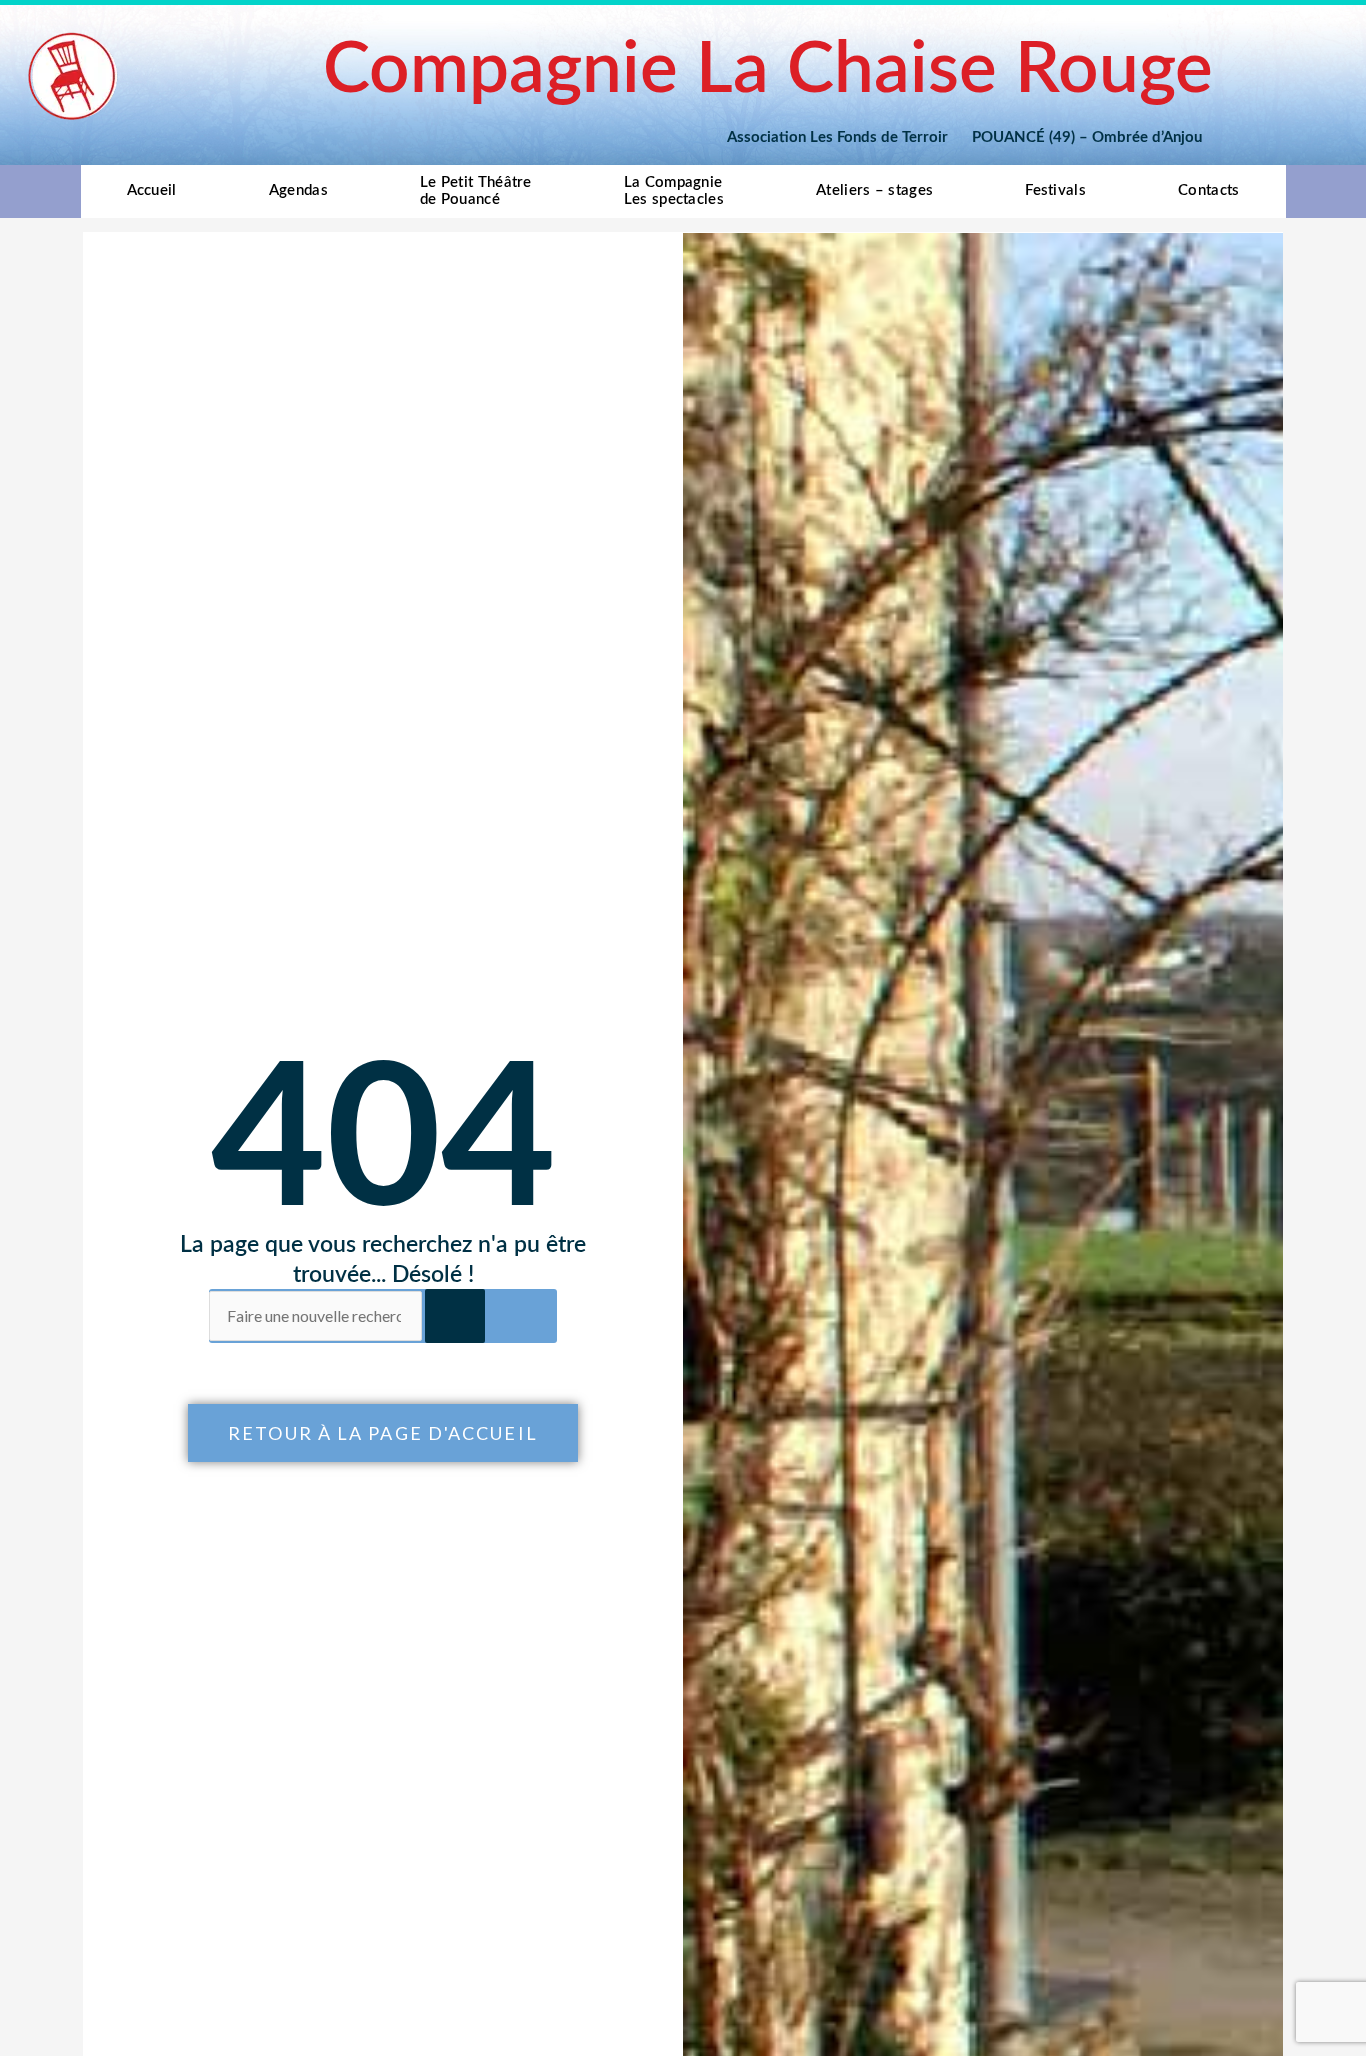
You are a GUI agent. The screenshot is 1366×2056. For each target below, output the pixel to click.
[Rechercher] (455, 1316)
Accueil (152, 190)
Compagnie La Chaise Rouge (768, 70)
